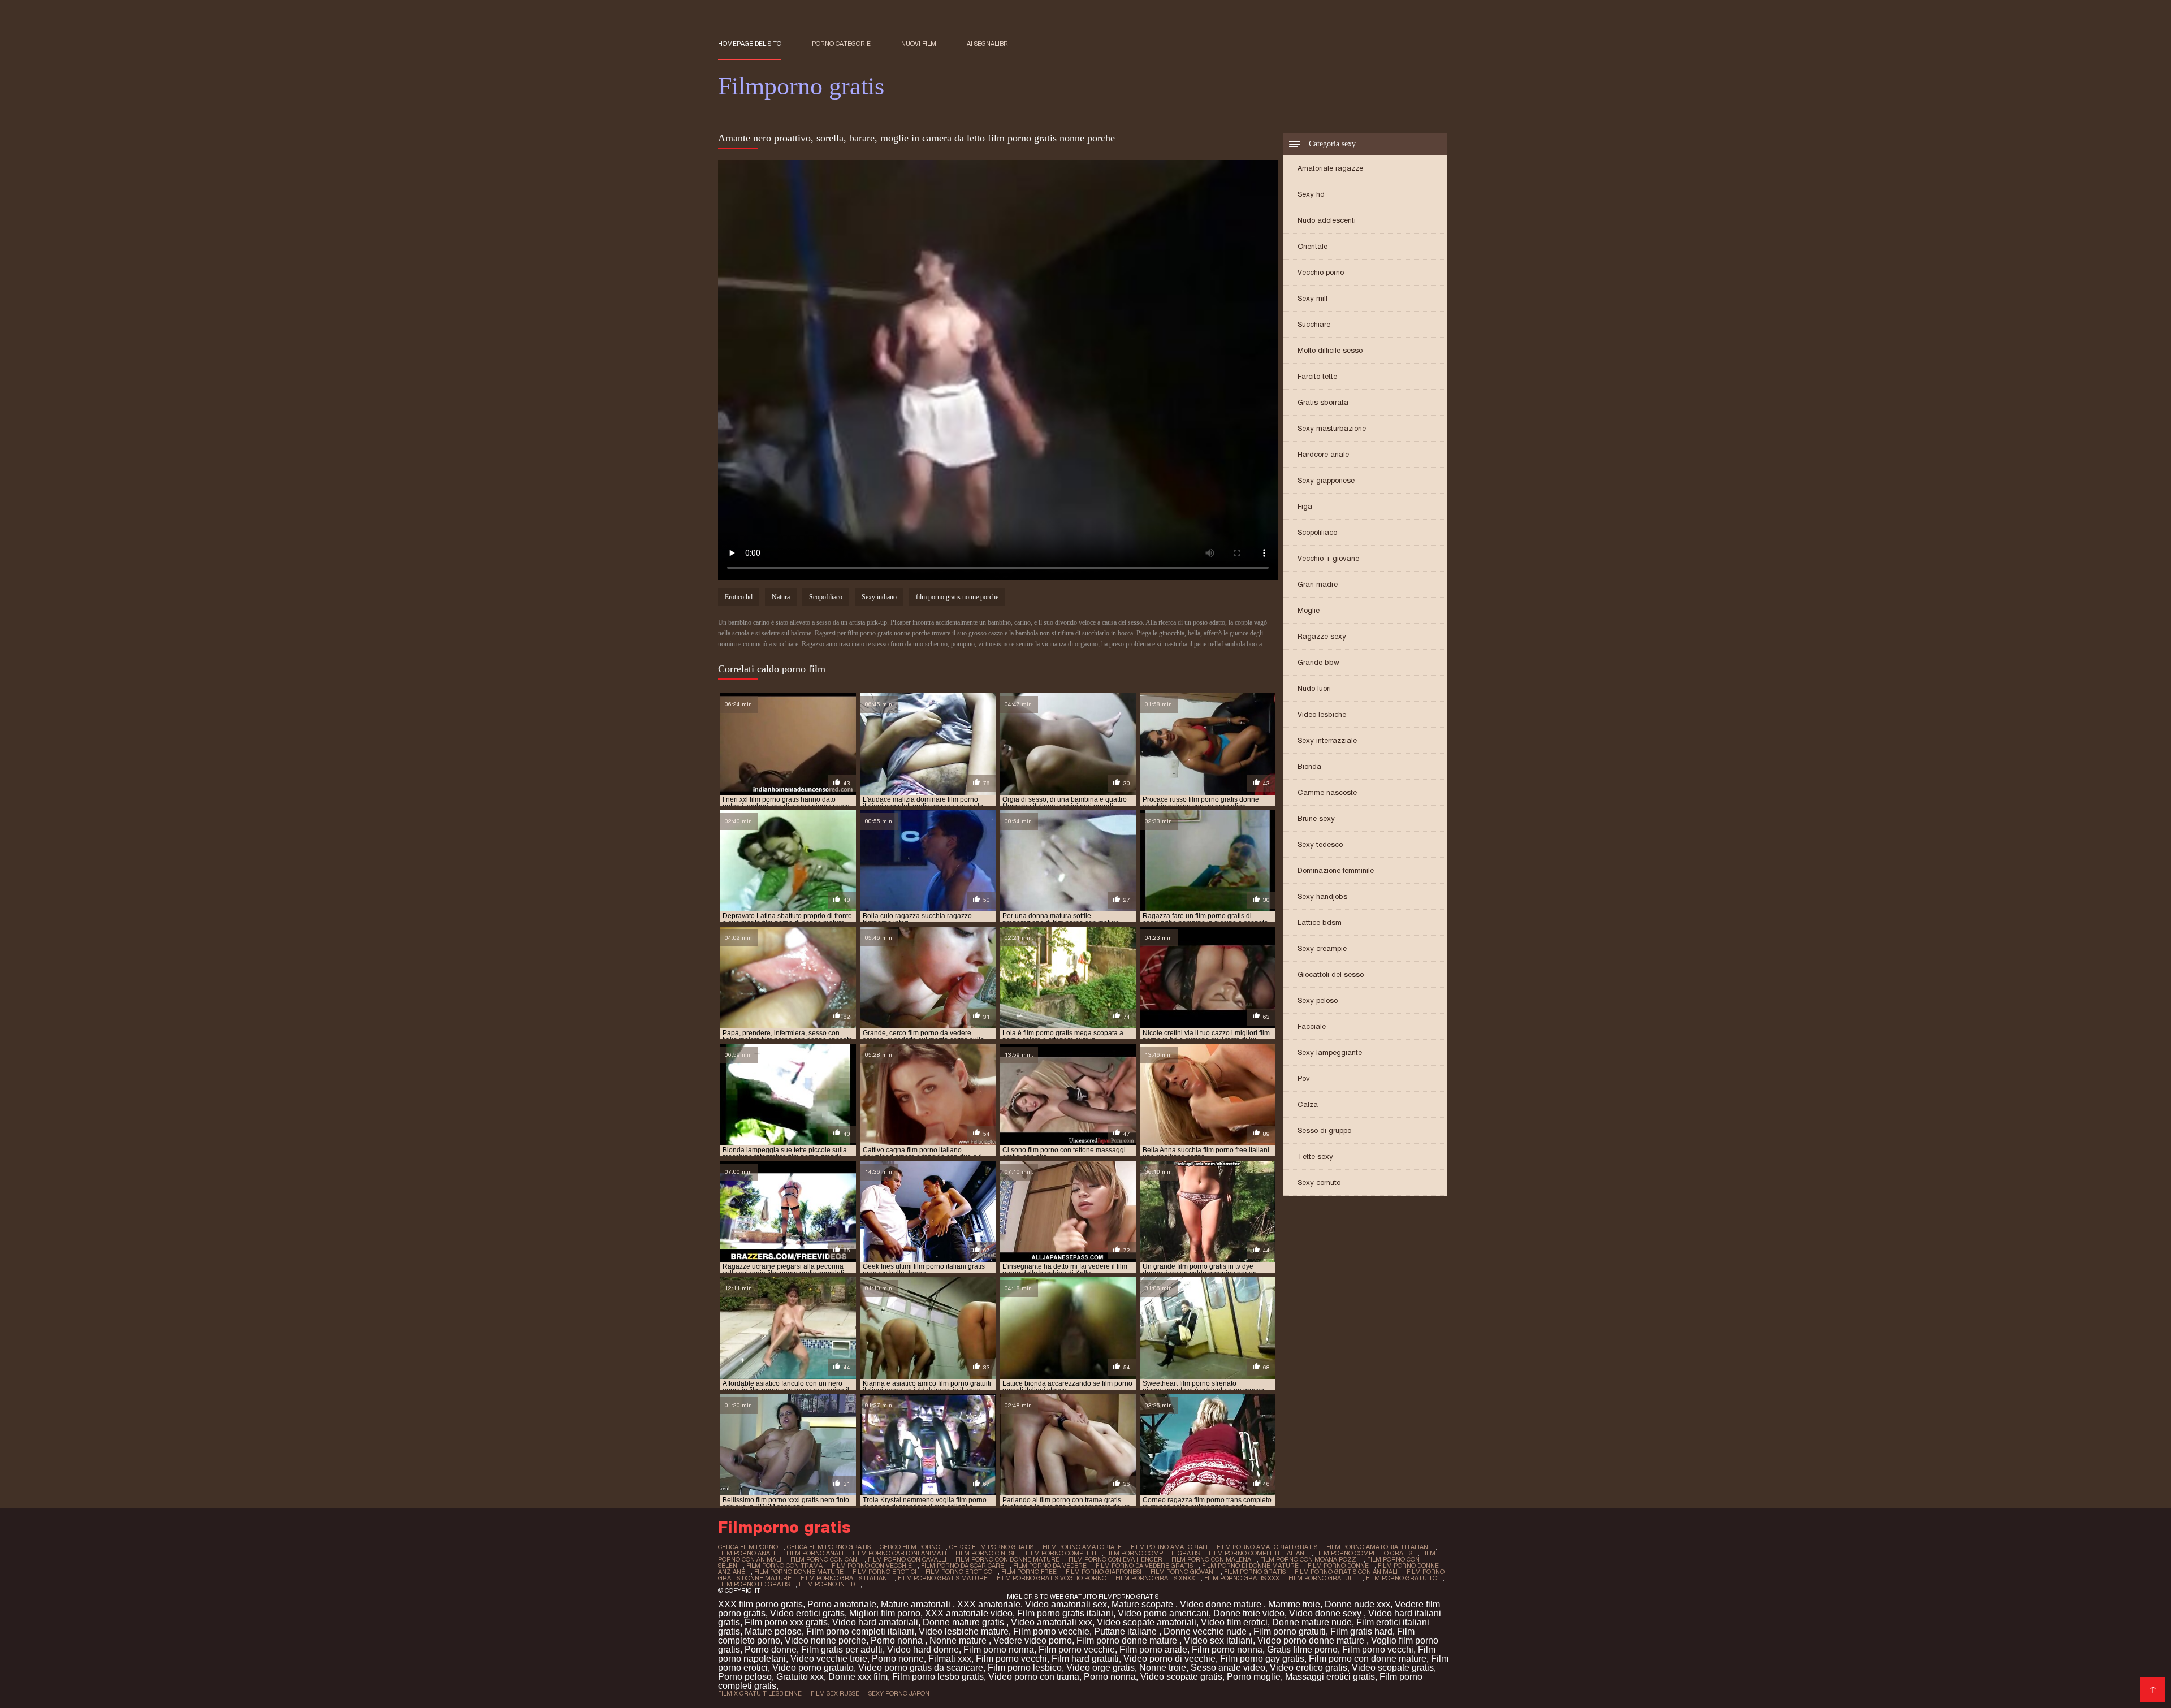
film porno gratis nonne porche (957, 597)
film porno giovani (1183, 1572)
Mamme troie (1294, 1604)
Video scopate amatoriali (1147, 1622)
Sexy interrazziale (1327, 740)
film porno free (1029, 1572)
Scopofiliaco (1317, 532)
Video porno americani (1163, 1613)
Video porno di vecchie (1169, 1659)
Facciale (1312, 1026)
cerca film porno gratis (829, 1547)
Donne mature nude (1312, 1622)
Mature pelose (773, 1631)
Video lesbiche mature (964, 1631)
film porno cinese (986, 1553)
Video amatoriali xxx (1052, 1622)
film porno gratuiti (1323, 1578)
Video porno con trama (1034, 1677)
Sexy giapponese (1326, 480)
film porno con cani (825, 1559)
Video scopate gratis (1393, 1668)
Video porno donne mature (1312, 1640)
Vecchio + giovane (1328, 558)
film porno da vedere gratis (1144, 1566)
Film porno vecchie (1051, 1631)
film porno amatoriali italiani (1378, 1547)
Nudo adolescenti (1327, 220)
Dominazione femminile (1336, 870)
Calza (1308, 1104)
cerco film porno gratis (991, 1547)
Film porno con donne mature (1368, 1659)
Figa (1305, 506)
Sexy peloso (1318, 1000)
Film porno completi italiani (860, 1631)
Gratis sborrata (1323, 402)
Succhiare (1314, 324)
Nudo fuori (1314, 688)
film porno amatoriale (1082, 1547)
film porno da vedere (1050, 1566)
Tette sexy (1315, 1156)
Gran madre (1318, 584)
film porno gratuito (1402, 1578)
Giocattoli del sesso (1331, 974)
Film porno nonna (999, 1649)
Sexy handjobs (1322, 896)
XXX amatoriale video (969, 1613)
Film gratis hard (1361, 1631)
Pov (1304, 1078)
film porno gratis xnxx (1155, 1578)
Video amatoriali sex (1066, 1604)
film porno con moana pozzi (1309, 1559)
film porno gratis (1255, 1572)
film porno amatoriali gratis (1267, 1547)
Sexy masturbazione (1332, 428)
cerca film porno (748, 1547)
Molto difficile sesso (1330, 350)
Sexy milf (1312, 298)
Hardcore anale (1323, 454)
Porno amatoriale (842, 1604)
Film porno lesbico (1025, 1668)
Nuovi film (919, 44)
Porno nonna (898, 1640)
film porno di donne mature (1250, 1566)
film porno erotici (885, 1572)
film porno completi (1061, 1553)
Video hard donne (923, 1649)
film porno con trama (784, 1566)
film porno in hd (827, 1584)
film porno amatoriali (1169, 1547)
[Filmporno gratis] (2153, 1690)
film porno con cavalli (907, 1559)
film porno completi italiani (1257, 1553)
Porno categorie (841, 44)
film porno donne (1338, 1566)
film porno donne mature (799, 1572)
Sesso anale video (1228, 1668)
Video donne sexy (1326, 1613)
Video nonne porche (825, 1640)
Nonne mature (959, 1640)
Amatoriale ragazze (1330, 168)
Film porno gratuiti (1290, 1631)
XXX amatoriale (989, 1604)
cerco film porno (910, 1547)
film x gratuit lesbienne (760, 1693)
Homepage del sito (750, 44)
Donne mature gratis (965, 1622)
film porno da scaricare (963, 1566)
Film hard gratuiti (1085, 1659)
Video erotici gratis (807, 1613)
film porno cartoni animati (899, 1553)
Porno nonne (898, 1659)
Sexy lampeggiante (1330, 1052)
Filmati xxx (950, 1659)
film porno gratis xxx (1242, 1578)
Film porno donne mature (1128, 1640)
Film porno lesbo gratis (938, 1677)
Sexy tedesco (1320, 844)
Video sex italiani (1218, 1640)
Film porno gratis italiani (1065, 1613)
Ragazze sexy (1322, 636)
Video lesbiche (1322, 714)
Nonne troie (1163, 1668)
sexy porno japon (899, 1693)
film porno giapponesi (1104, 1572)
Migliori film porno (885, 1613)
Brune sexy (1316, 818)
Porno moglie (1254, 1677)
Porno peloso (745, 1677)
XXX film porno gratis (760, 1604)
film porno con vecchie (872, 1566)
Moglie (1309, 610)
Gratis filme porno (1302, 1649)
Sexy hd (1311, 194)
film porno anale (748, 1553)
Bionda (1309, 766)
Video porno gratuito (813, 1668)
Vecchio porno (1321, 272)
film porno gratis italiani (845, 1578)
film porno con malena (1211, 1559)
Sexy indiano (879, 597)
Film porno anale (1153, 1649)
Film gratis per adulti (842, 1649)
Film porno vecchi (1378, 1649)
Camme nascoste (1327, 792)
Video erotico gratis (1309, 1668)
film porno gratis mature (943, 1578)
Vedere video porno (1033, 1640)
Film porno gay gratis (1262, 1659)
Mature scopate (1143, 1604)
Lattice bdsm (1320, 922)
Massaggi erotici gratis (1330, 1677)
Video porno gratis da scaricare (921, 1668)
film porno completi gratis (1152, 1553)
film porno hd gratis (754, 1584)
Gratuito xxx (800, 1677)
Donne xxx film (858, 1677)
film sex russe (835, 1693)
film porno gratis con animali (1346, 1572)
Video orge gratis (1100, 1668)
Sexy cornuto (1319, 1182)
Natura (781, 597)
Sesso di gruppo (1324, 1130)
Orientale (1312, 246)
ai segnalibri (988, 44)
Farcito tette (1317, 376)
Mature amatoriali (917, 1604)
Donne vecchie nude (1206, 1631)
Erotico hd (739, 597)
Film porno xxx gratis (786, 1622)
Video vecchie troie (829, 1659)
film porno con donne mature (1007, 1559)
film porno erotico (959, 1572)
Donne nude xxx (1357, 1604)
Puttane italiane (1126, 1631)
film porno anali (815, 1553)
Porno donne (771, 1649)
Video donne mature (1222, 1604)
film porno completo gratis (1364, 1553)
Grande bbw (1318, 662)
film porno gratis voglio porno (1052, 1578)
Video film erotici (1234, 1622)
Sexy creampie (1322, 948)
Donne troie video (1249, 1613)
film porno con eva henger (1115, 1559)
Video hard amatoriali (875, 1622)
